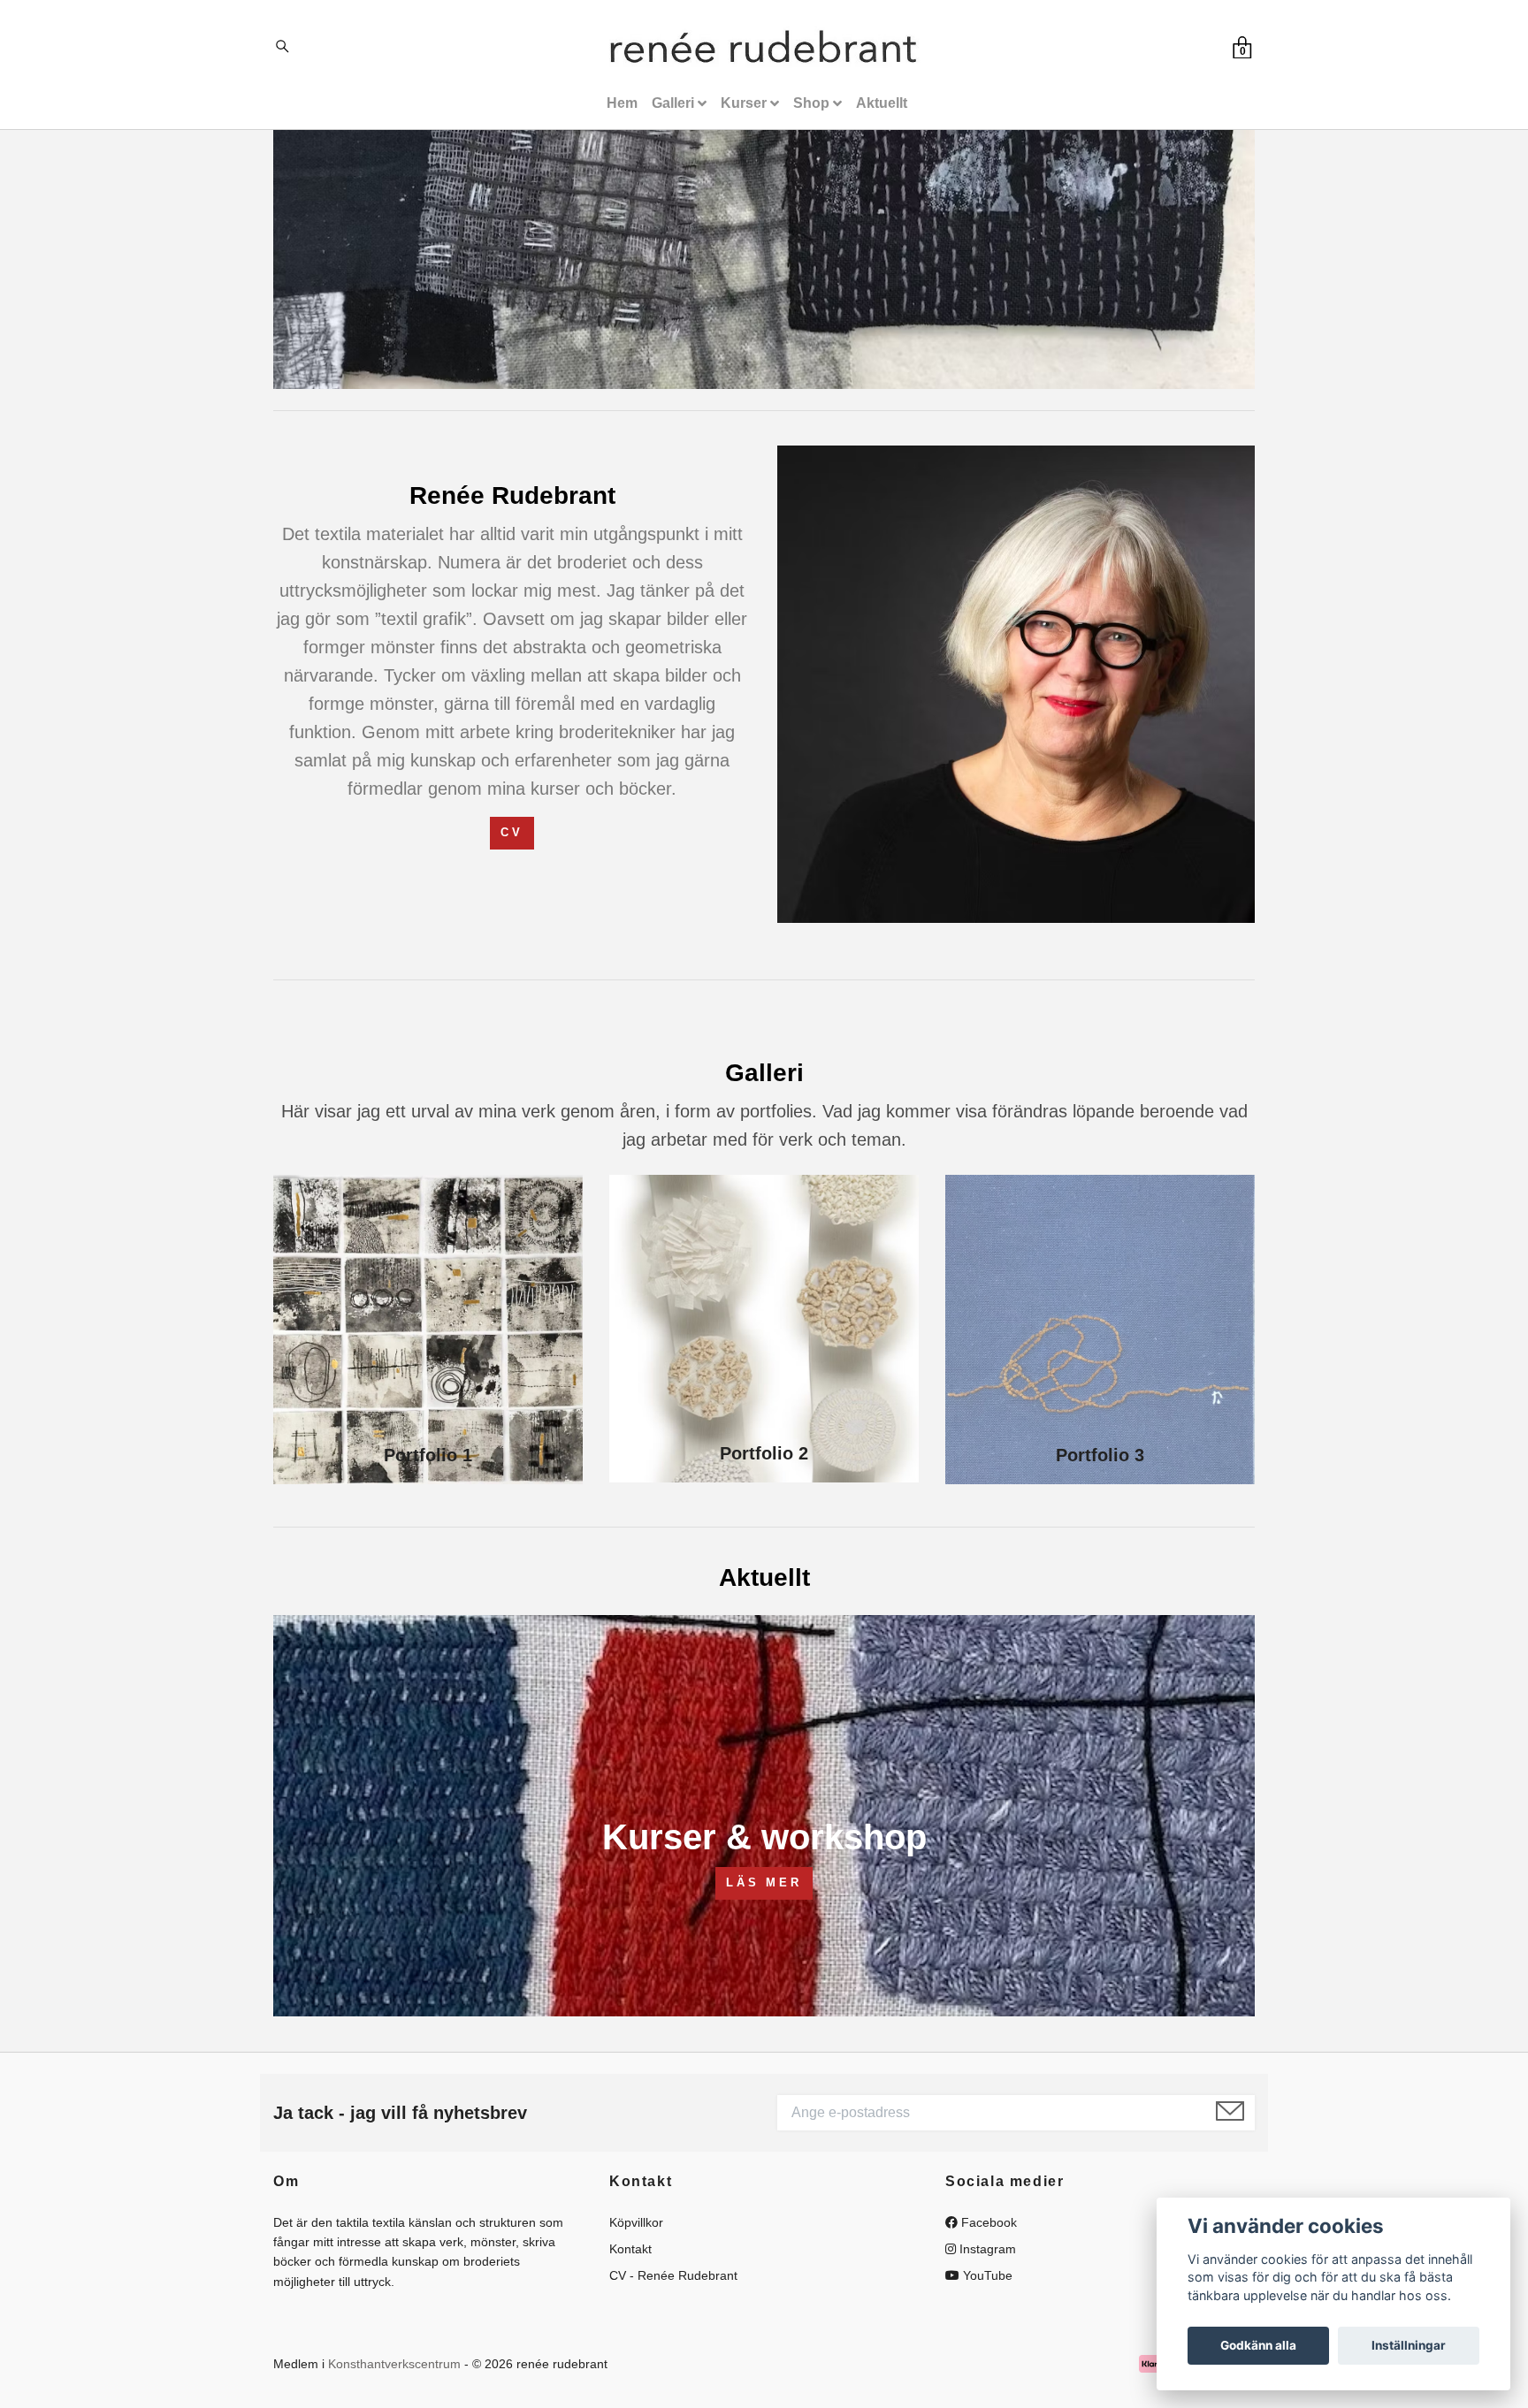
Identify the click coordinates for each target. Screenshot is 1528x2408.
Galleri (673, 103)
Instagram (986, 2249)
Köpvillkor (636, 2222)
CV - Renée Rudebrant (673, 2275)
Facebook (987, 2222)
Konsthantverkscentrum (394, 2364)
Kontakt (630, 2249)
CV (512, 832)
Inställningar (1409, 2345)
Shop (811, 103)
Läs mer (764, 1882)
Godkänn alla (1258, 2345)
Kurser (744, 103)
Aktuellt (882, 103)
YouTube (986, 2275)
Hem (622, 103)
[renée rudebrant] (764, 50)
